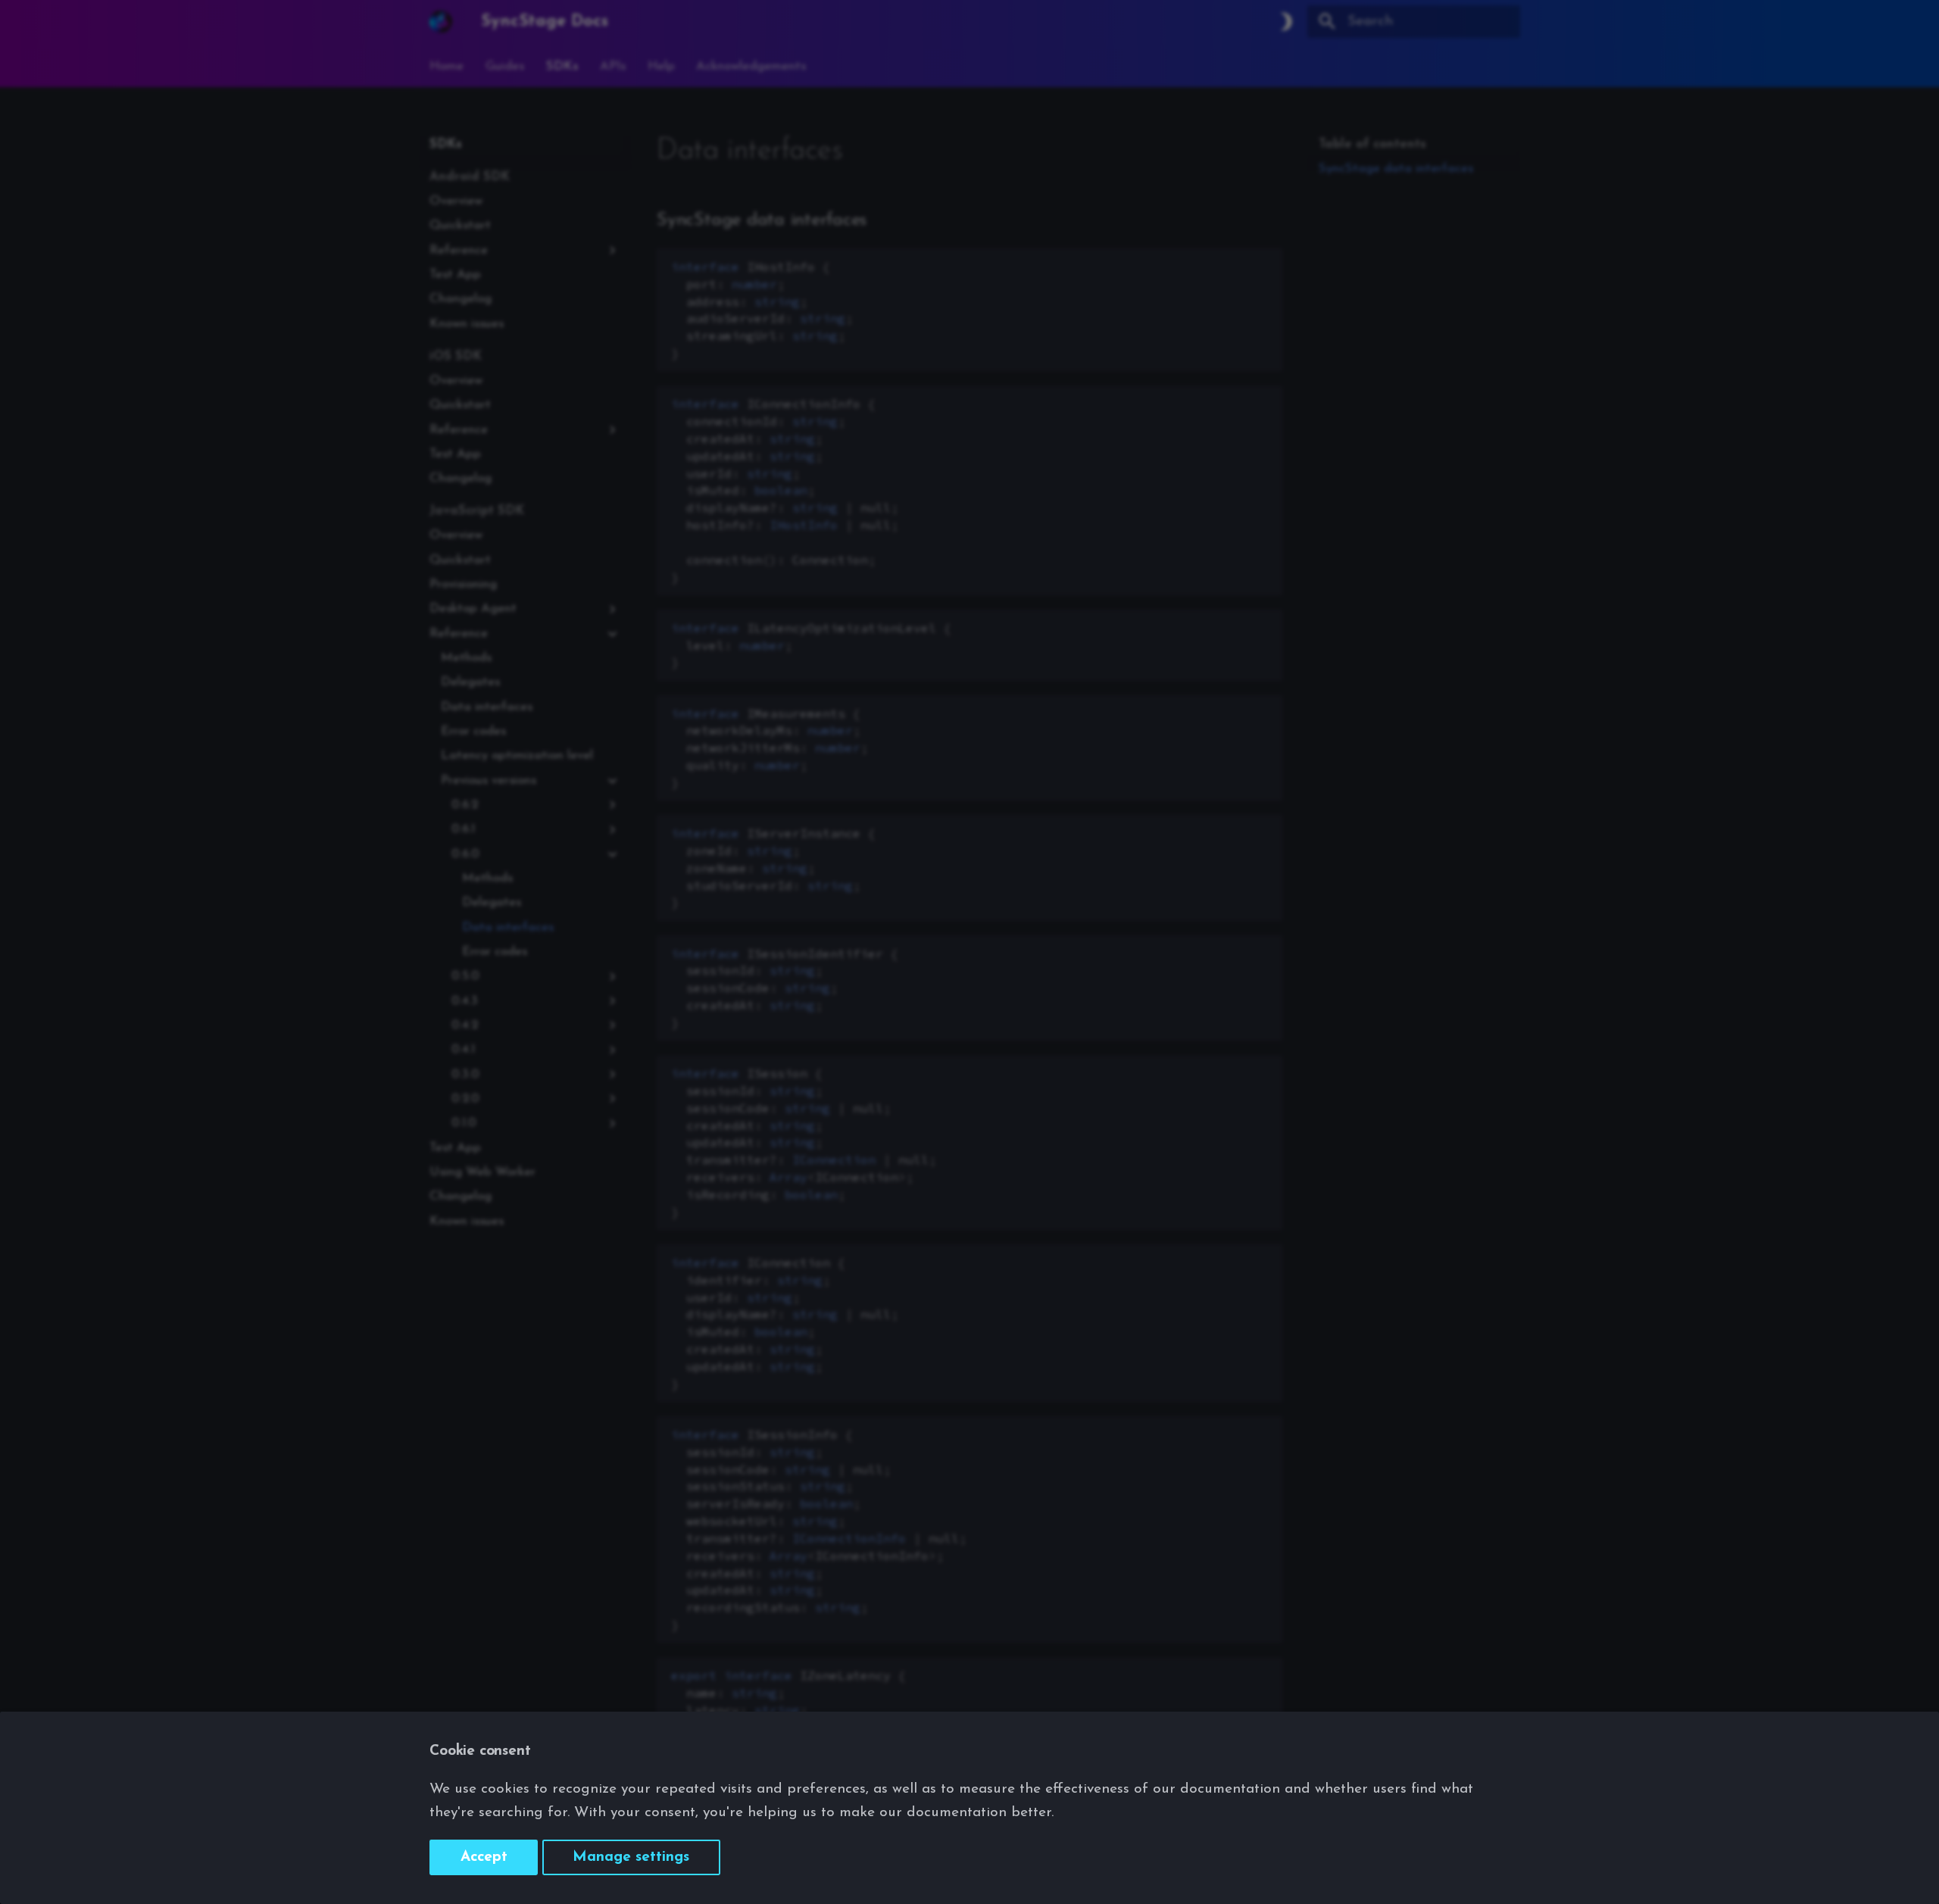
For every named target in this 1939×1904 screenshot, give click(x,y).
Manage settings (631, 1857)
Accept (484, 1857)
